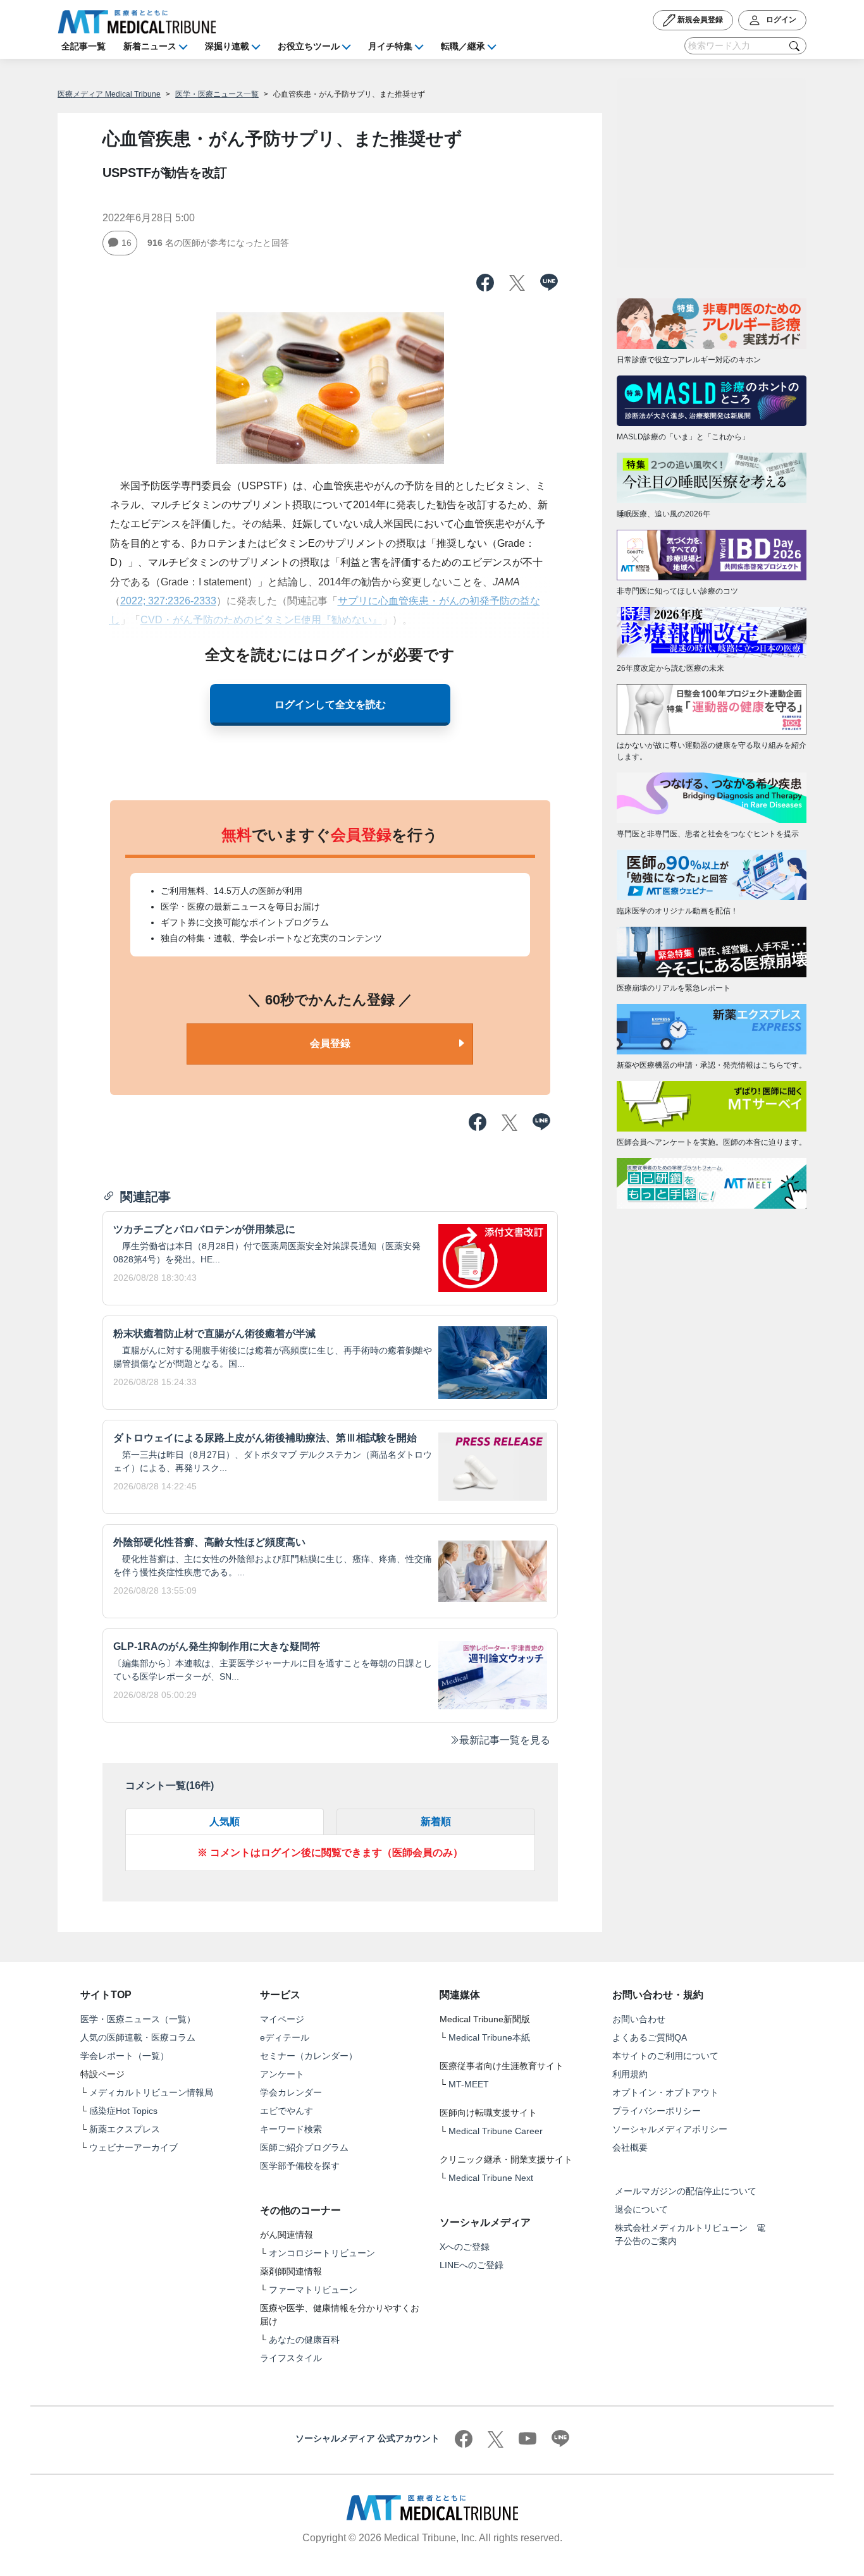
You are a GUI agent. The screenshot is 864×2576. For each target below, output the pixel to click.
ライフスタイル (291, 2358)
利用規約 (630, 2074)
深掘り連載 (227, 46)
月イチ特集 (390, 46)
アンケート (282, 2074)
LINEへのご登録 (472, 2265)
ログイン (780, 20)
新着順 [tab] (436, 1822)
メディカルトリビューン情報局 (151, 2092)
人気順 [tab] (225, 1822)
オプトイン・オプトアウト (665, 2092)
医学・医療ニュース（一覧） (138, 2019)
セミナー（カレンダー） (309, 2056)
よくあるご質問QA (650, 2037)
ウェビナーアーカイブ (133, 2147)
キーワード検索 (291, 2129)
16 (127, 243)
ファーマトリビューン (313, 2290)
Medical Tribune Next (491, 2178)
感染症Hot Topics (123, 2111)
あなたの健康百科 (304, 2340)
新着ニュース (150, 46)
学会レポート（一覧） (125, 2056)
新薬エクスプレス (125, 2129)
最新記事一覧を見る (505, 1740)
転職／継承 (463, 46)
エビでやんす (287, 2111)
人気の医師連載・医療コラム (138, 2037)
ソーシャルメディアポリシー (670, 2129)
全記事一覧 (83, 46)
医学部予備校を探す (300, 2166)
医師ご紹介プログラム (304, 2147)
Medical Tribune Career (496, 2131)
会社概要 (630, 2147)
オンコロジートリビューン (322, 2253)
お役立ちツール (309, 46)
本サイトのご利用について (665, 2056)
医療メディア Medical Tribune (109, 94)
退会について (641, 2209)
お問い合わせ (639, 2019)
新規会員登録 (699, 20)
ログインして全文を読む (330, 705)
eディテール (285, 2037)
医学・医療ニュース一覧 (217, 94)
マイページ (282, 2019)
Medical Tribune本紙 (489, 2037)
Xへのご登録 (465, 2247)
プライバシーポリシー (657, 2111)
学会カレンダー (291, 2092)
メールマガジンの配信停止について (686, 2191)
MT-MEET (469, 2084)
